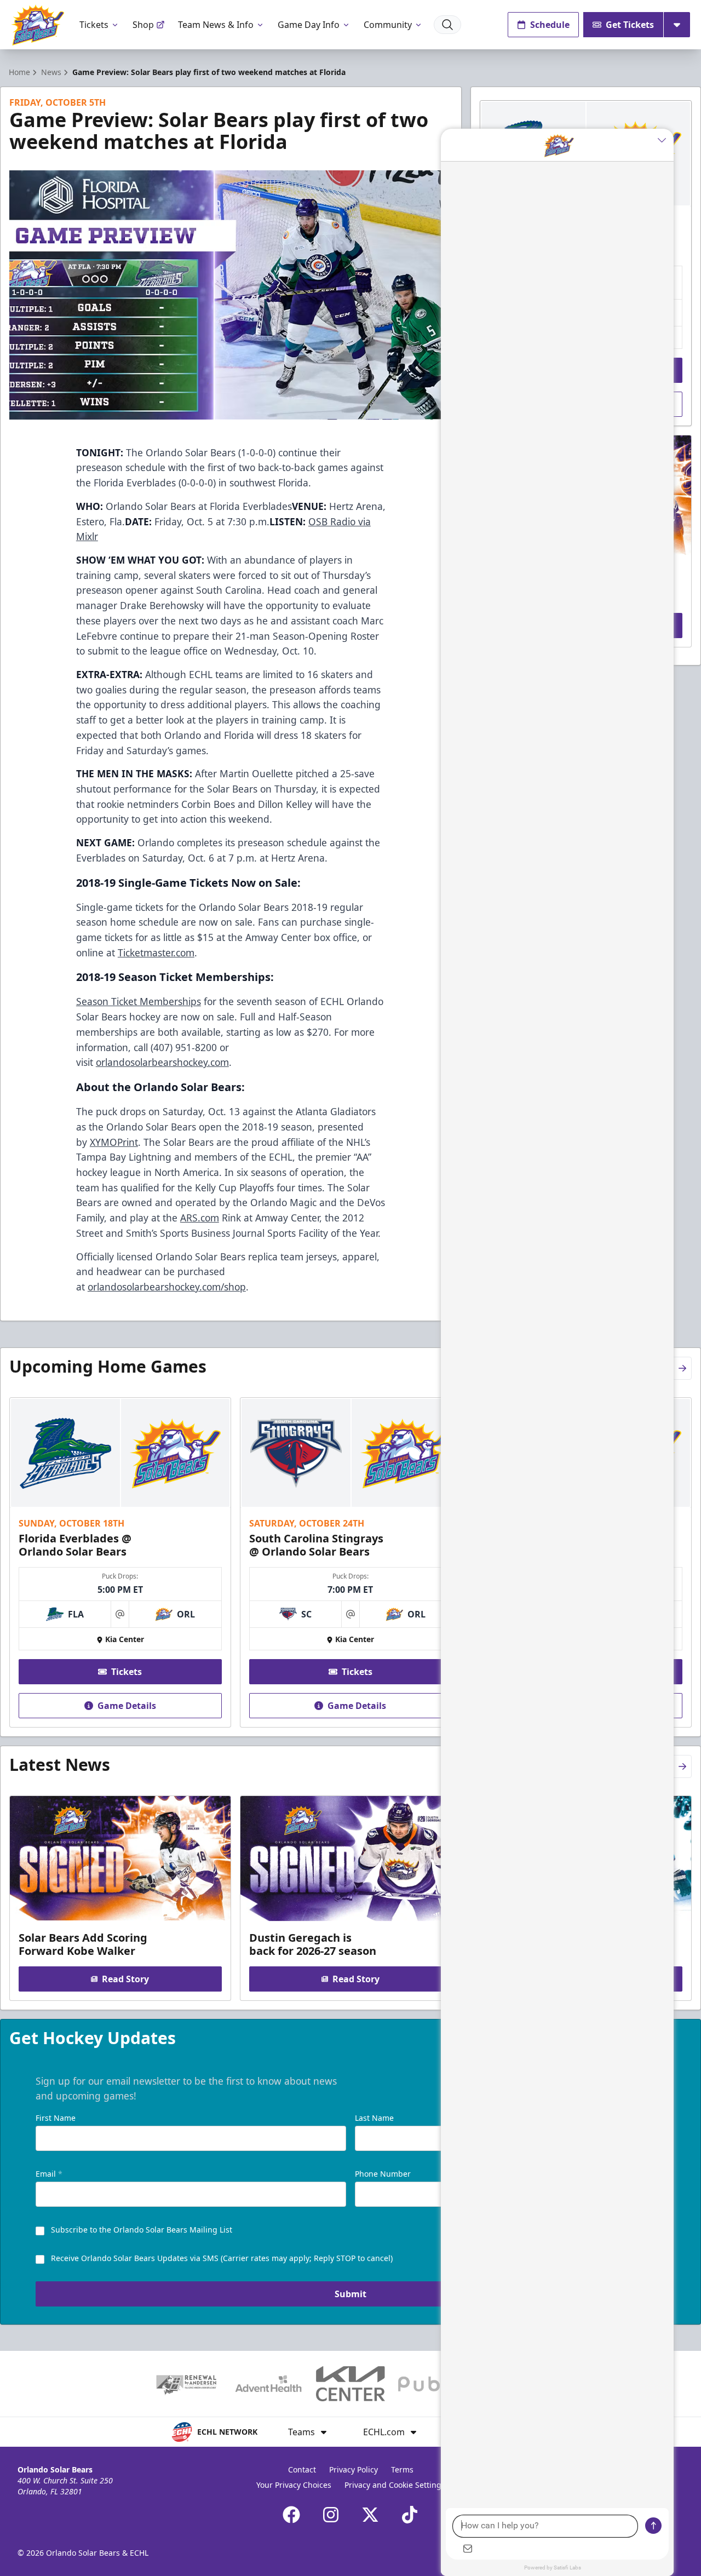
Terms (402, 2469)
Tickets (94, 25)
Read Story (125, 1979)
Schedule (550, 25)
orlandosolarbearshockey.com (162, 1062)
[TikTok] (410, 2515)
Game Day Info (309, 25)
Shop (143, 25)
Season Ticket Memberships (139, 1001)
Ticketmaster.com (156, 953)
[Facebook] (291, 2515)
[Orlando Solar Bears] (38, 25)
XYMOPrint (114, 1142)
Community (388, 25)
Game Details (127, 1706)
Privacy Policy (354, 2469)
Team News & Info (216, 25)
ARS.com (200, 1218)
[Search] (447, 25)
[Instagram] (331, 2515)
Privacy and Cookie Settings (395, 2485)
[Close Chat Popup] (665, 140)
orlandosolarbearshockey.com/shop (167, 1287)
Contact (302, 2469)
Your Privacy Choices (294, 2485)
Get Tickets (630, 25)
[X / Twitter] (370, 2515)
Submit (350, 2294)
